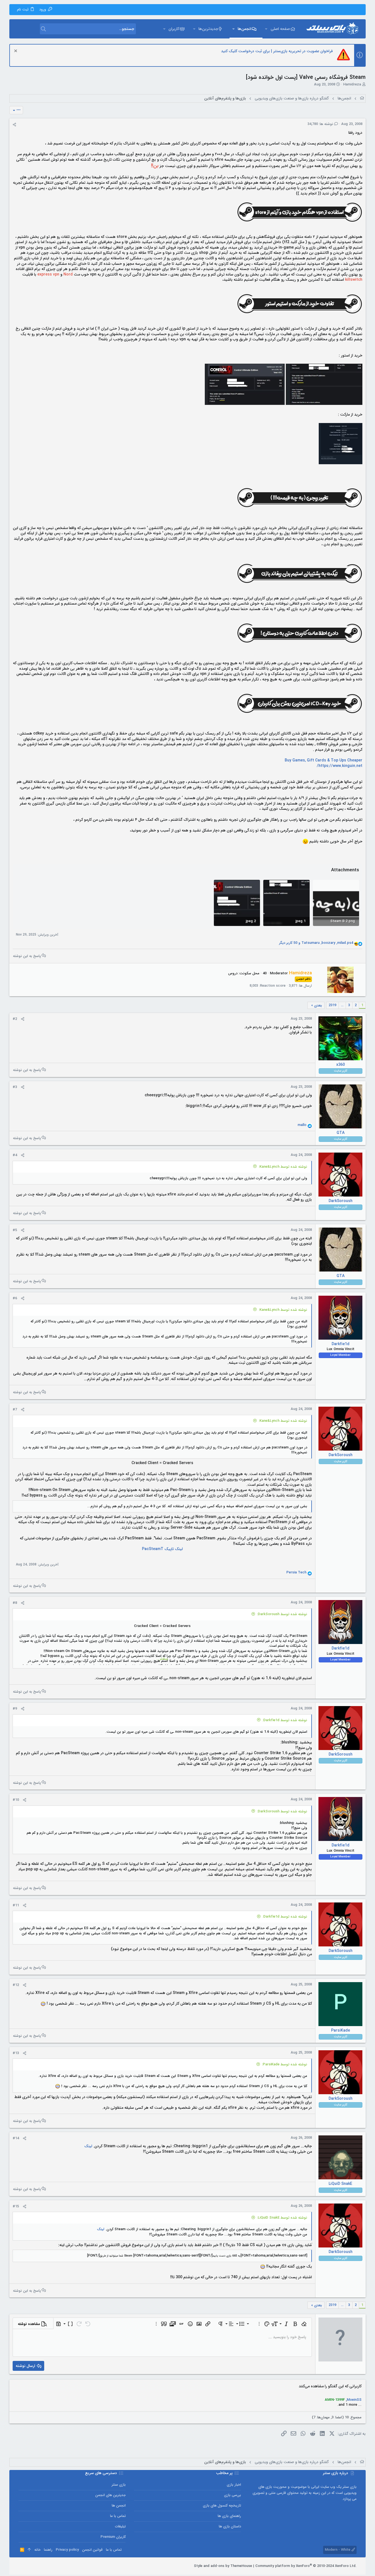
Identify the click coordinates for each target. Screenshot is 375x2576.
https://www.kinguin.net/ (340, 766)
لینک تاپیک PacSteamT (162, 1549)
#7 (15, 1410)
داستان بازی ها (230, 2526)
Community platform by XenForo (306, 2566)
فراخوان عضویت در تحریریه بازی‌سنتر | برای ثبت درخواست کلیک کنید (277, 51)
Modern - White (338, 2550)
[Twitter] (29, 2566)
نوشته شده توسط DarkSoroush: (282, 1614)
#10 (16, 1800)
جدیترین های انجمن (110, 2495)
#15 (16, 2206)
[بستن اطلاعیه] (16, 52)
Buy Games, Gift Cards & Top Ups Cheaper (324, 760)
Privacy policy (67, 2550)
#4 (15, 1155)
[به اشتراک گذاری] (14, 125)
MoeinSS (354, 2400)
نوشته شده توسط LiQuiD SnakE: (282, 2218)
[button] (266, 29)
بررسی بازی (233, 2495)
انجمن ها (119, 2506)
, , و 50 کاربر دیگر (316, 943)
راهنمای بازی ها (229, 2516)
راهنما (48, 2550)
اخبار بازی (234, 2485)
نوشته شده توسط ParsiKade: (285, 2064)
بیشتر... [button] (162, 1659)
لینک (88, 2146)
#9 (15, 1709)
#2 (15, 1019)
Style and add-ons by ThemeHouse (223, 2566)
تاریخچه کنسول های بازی (222, 2506)
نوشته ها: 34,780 (321, 124)
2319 (332, 1005)
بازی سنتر (119, 2485)
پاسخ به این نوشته (27, 956)
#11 (16, 1905)
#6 (15, 1298)
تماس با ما (118, 2516)
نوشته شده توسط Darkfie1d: (285, 1720)
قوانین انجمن (92, 2550)
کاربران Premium (113, 2537)
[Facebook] (46, 2566)
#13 (16, 2053)
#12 (16, 1985)
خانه (37, 2550)
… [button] (342, 1005)
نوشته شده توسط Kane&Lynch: (283, 1167)
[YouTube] (21, 2566)
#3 (15, 1087)
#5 (15, 1230)
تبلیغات (120, 2526)
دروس (233, 973)
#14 (16, 2138)
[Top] (29, 2550)
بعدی (318, 1005)
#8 (15, 1603)
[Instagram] (37, 2566)
